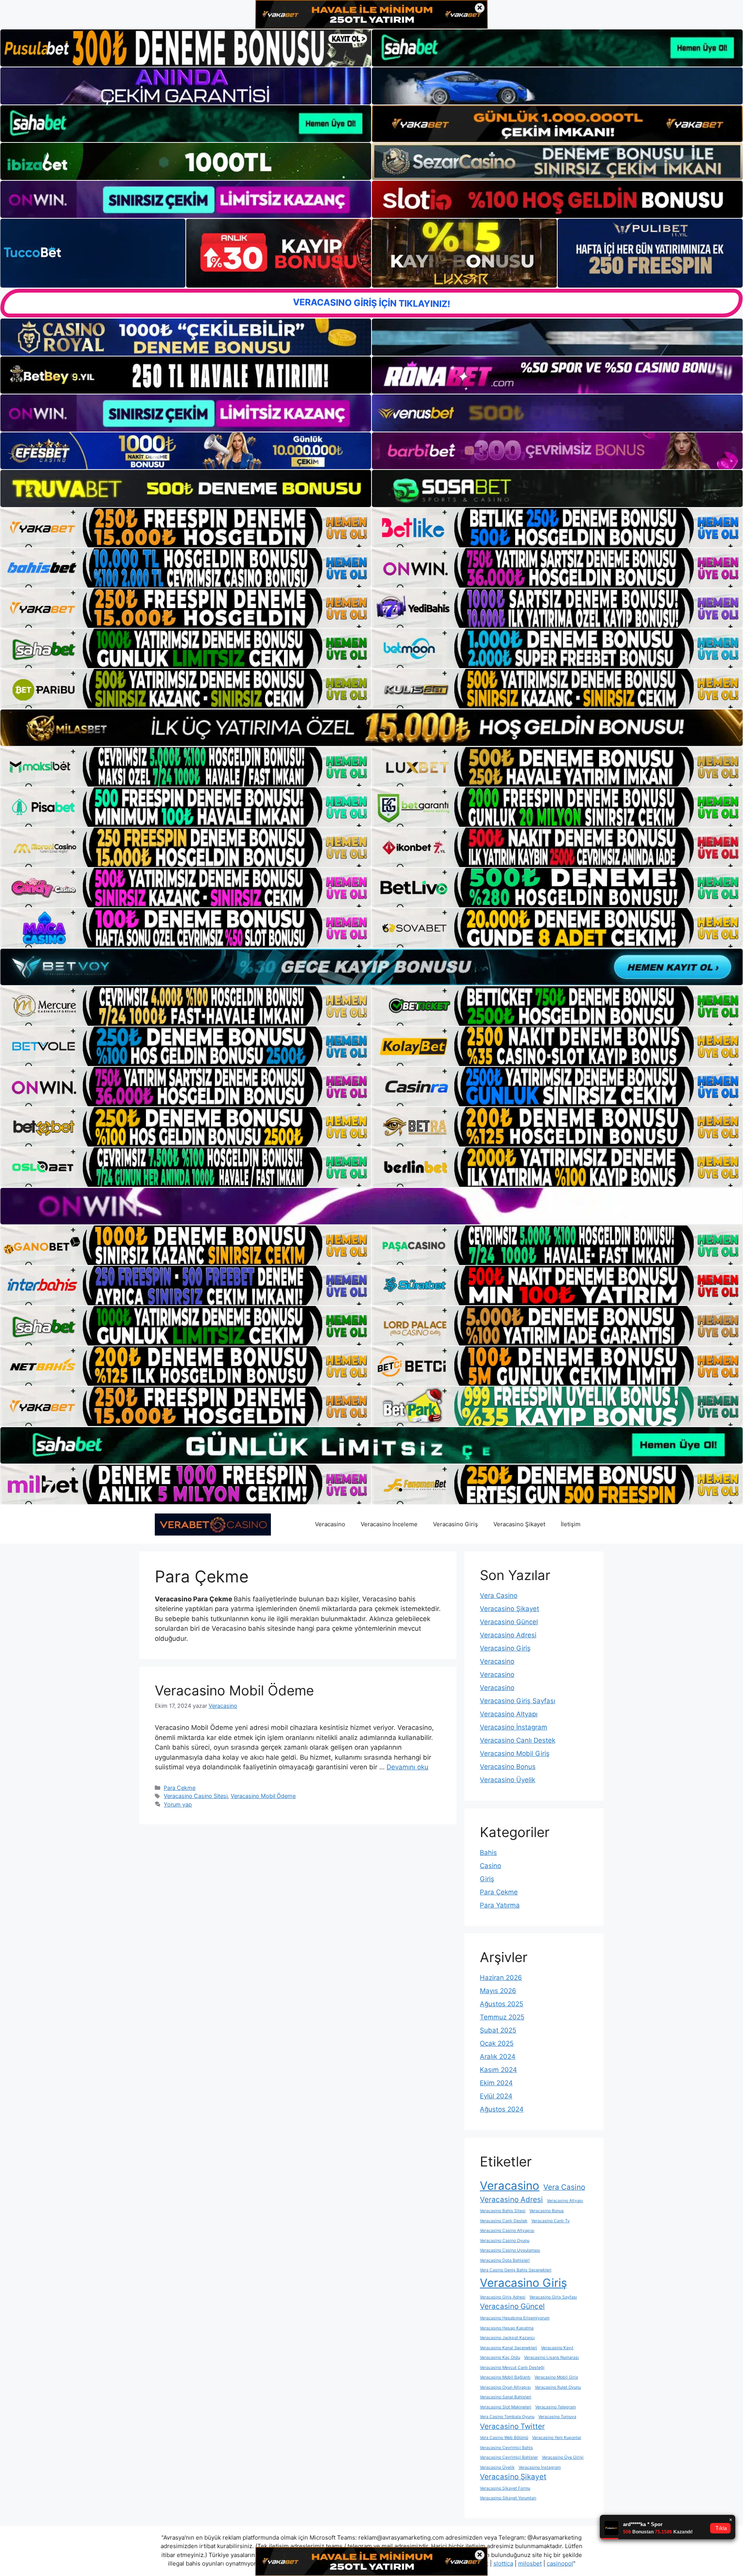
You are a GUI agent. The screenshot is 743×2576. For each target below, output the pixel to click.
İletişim (571, 1524)
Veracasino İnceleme (389, 1524)
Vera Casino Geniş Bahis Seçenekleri (516, 2270)
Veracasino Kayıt (557, 2348)
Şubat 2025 (498, 2030)
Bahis (488, 1853)
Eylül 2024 (496, 2096)
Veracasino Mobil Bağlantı (505, 2377)
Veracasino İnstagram (514, 1727)
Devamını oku (407, 1767)
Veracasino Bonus (508, 1767)
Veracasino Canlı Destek (518, 1740)
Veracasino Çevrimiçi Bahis (506, 2448)
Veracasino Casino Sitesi (196, 1796)
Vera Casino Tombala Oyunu (507, 2417)
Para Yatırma (500, 1905)
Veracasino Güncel (509, 1622)
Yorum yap (178, 1804)
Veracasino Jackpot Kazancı (507, 2338)
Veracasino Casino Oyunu (505, 2241)
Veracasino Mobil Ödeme (234, 1690)
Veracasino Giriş (455, 1524)
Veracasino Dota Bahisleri (505, 2260)
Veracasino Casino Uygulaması (510, 2250)
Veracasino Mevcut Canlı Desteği (512, 2368)
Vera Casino (499, 1596)
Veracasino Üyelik (508, 1780)
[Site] (186, 528)
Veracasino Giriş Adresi (503, 2297)
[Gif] (371, 728)
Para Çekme (180, 1788)
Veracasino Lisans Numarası (551, 2357)
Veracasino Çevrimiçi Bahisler (509, 2457)
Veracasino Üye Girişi (563, 2457)
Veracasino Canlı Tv (550, 2221)
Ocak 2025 (497, 2043)
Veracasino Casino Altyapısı (507, 2231)
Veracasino (330, 1524)
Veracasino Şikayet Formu (505, 2488)
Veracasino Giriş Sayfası (518, 1701)
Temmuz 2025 (502, 2017)
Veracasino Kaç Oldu (500, 2357)
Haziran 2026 (501, 1978)
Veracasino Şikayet (519, 1524)
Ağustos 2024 (502, 2109)
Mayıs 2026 (498, 1991)
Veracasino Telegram (556, 2407)
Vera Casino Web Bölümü (504, 2438)
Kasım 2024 (498, 2070)
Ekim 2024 (496, 2083)
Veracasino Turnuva (557, 2417)
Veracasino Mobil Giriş (515, 1753)
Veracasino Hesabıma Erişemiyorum (515, 2318)
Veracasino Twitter (512, 2426)
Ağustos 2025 (502, 2004)
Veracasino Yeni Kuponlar (557, 2438)
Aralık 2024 (498, 2057)
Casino (490, 1866)
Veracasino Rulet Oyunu (558, 2387)
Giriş (487, 1879)
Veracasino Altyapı (509, 1714)
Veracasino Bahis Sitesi (503, 2211)
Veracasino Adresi (508, 1635)
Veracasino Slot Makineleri (506, 2407)
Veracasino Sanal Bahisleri (506, 2397)
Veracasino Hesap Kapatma (507, 2328)
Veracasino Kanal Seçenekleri (508, 2348)
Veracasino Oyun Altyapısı (505, 2387)
